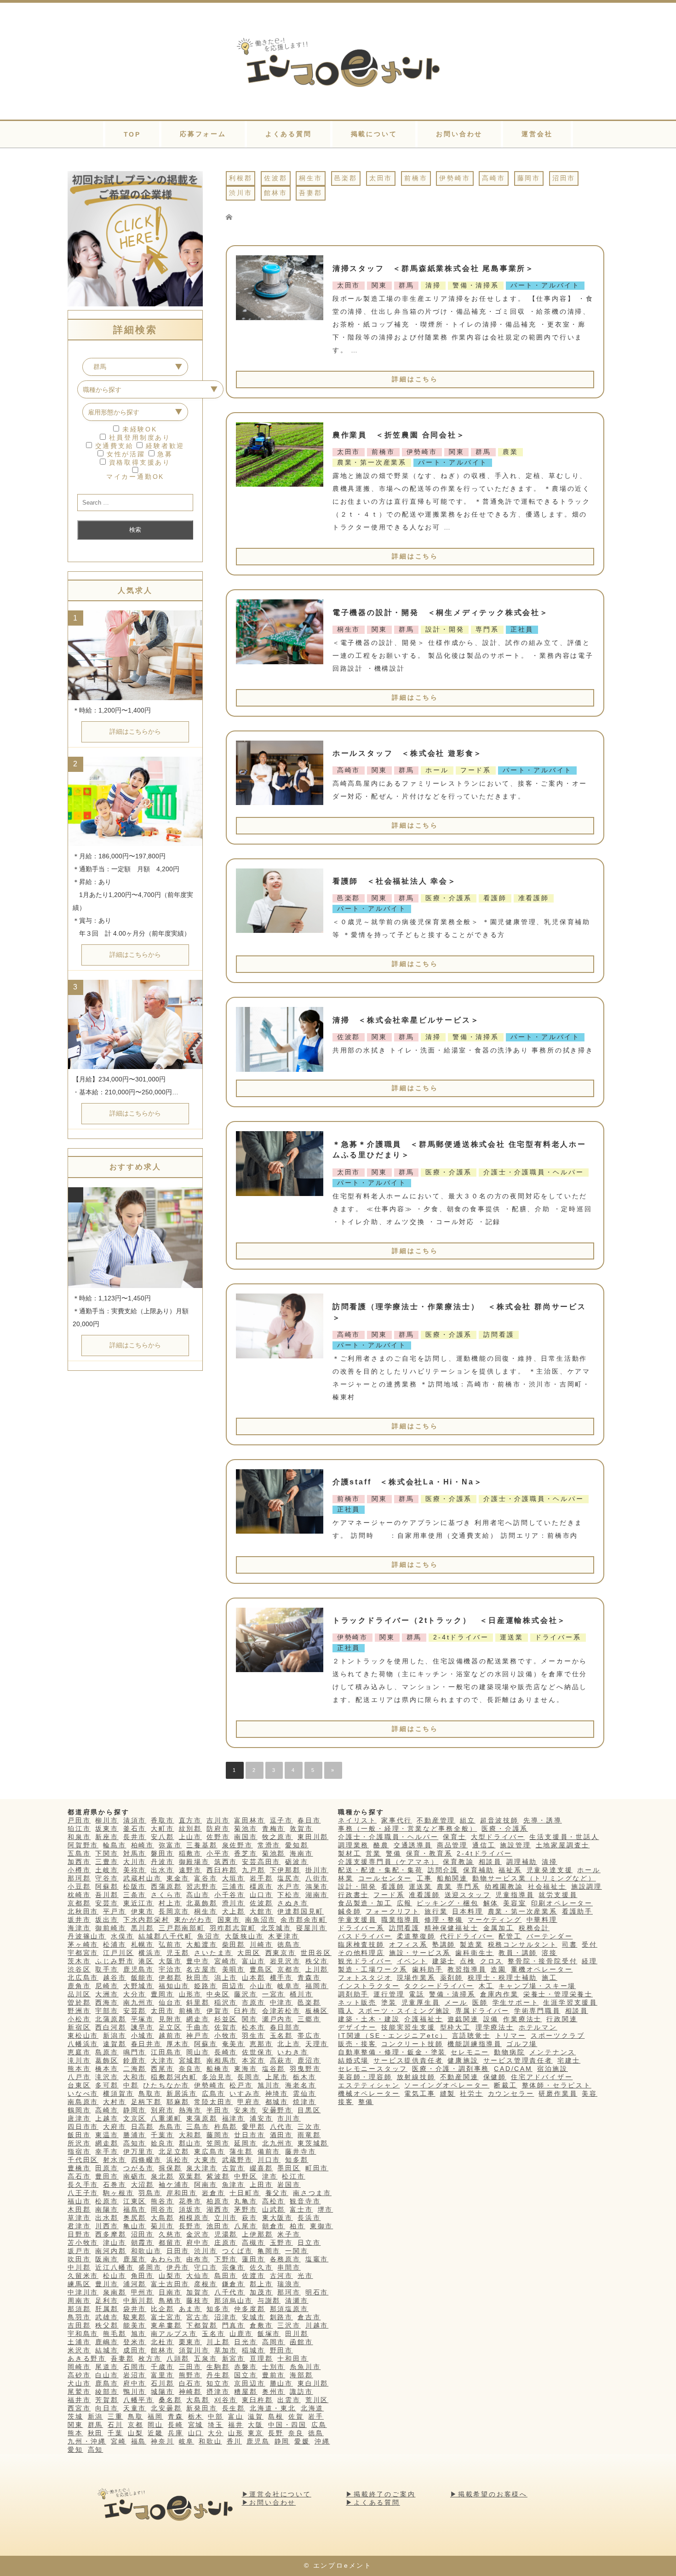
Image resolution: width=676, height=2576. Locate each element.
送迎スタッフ (468, 1895)
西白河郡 (111, 2027)
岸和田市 (182, 2193)
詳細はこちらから (135, 731)
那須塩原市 (289, 2309)
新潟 (96, 2416)
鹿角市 (79, 1986)
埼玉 (216, 2425)
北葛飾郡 (202, 1903)
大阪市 (170, 1961)
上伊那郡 (257, 2234)
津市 (270, 2176)
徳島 (316, 2433)
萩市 (250, 2218)
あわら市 (166, 2259)
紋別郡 (190, 1828)
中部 (216, 2416)
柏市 (298, 2226)
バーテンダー (550, 1936)
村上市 (170, 1903)
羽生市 (253, 2035)
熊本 (75, 2433)
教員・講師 (518, 1953)
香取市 (162, 1820)
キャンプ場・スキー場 (537, 1986)
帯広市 (309, 2035)
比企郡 (162, 2309)
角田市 (143, 2276)
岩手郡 (261, 1878)
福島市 (135, 2209)
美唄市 (234, 1969)
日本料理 (467, 1911)
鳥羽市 (79, 2317)
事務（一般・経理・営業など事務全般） (407, 1828)
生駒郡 (218, 2367)
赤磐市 (246, 2367)
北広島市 (83, 1978)
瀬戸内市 (278, 2019)
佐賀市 (226, 2027)
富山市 (253, 1961)
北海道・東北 (273, 2408)
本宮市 (253, 2060)
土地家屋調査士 (563, 1845)
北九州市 (278, 2143)
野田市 (281, 2350)
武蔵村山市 (143, 1878)
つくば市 (238, 2251)
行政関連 (562, 2019)
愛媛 (302, 2441)
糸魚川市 (305, 2367)
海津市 (79, 1928)
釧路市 (281, 2317)
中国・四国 (287, 2425)
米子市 (289, 2234)
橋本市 (107, 2069)
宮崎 (119, 2441)
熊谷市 (162, 2201)
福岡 (155, 2416)
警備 (394, 1853)
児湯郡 (226, 2234)
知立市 (218, 2383)
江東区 (135, 2201)
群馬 (96, 2425)
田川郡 (297, 2334)
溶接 (550, 1953)
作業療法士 (522, 2019)
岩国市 (289, 2185)
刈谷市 (226, 2400)
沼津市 (226, 2317)
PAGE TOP (653, 2491)
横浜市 (150, 1953)
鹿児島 (258, 2441)
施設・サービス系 (420, 1953)
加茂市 (261, 2292)
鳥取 (136, 2416)
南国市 (246, 1837)
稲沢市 (226, 2002)
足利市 (107, 2300)
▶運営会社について (277, 2494)
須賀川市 (194, 2350)
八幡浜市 (83, 2044)
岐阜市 (289, 1986)
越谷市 (115, 1978)
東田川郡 (313, 1837)
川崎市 (261, 1944)
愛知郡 (297, 1845)
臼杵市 (246, 2011)
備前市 (269, 2151)
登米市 (135, 2342)
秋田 (96, 2433)
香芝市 (246, 1853)
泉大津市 (202, 2168)
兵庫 (176, 2433)
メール (456, 2002)
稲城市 (253, 2350)
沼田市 (564, 178)
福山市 (79, 2201)
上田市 (261, 2185)
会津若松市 (281, 2011)
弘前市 (170, 1944)
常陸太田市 (213, 2102)
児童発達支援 (550, 1870)
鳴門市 (135, 2052)
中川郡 (79, 2267)
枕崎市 (79, 1895)
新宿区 (79, 2027)
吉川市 (218, 1820)
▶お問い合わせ (269, 2502)
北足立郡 (174, 2151)
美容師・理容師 (365, 2077)
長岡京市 (174, 1911)
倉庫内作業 (499, 1994)
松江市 (293, 2176)
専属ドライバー (482, 2011)
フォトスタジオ (365, 1978)
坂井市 (79, 1920)
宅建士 (569, 2060)
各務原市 (285, 2259)
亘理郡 (261, 2358)
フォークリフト (393, 1911)
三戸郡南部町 (182, 1928)
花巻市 (190, 2201)
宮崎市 (226, 1961)
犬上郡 (234, 1911)
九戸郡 (253, 1870)
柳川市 (107, 1820)
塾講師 (444, 1944)
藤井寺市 (301, 2151)
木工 (487, 1986)
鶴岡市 (79, 2110)
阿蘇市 (206, 2044)
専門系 (468, 1886)
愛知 (75, 2449)
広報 (405, 1903)
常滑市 (269, 1845)
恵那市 (261, 2044)
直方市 (190, 1820)
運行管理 (389, 1994)
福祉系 (510, 1870)
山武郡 (274, 2209)
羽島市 (150, 2193)
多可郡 (107, 2085)
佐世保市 (257, 2052)
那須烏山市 (234, 2300)
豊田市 (107, 2176)
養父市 (277, 2193)
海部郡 (301, 2375)
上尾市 (277, 2077)
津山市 (115, 2242)
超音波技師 (499, 1820)
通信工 (484, 1845)
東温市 (107, 2135)
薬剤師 (452, 1978)
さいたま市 (213, 1953)
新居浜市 (182, 2093)
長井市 (135, 1837)
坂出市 (107, 1920)
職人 (346, 2011)
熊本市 (79, 2069)
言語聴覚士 (471, 2035)
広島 (319, 2425)
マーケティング (495, 1920)
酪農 (381, 1845)
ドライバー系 (361, 1928)
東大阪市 (278, 2218)
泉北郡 (162, 2176)
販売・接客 (357, 2044)
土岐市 (107, 1870)
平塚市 (143, 2019)
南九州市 (139, 2002)
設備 (491, 2019)
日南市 (170, 2292)
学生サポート (516, 2002)
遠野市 (190, 1870)
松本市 (253, 2027)
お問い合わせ (459, 134)
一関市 (297, 2251)
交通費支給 (113, 446)
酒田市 (281, 2135)
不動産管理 (436, 1820)
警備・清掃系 (452, 1994)
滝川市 (79, 2060)
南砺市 (135, 2176)
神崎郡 (190, 2392)
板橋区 (317, 2011)
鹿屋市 (135, 2259)
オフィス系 (408, 1944)
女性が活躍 (124, 454)
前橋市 (416, 178)
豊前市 (274, 2375)
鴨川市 (135, 2392)
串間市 (289, 2267)
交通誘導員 (413, 1845)
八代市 (281, 2127)
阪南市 (107, 2259)
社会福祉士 (547, 1886)
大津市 (162, 2060)
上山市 (190, 1837)
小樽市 (79, 1870)
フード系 (389, 1895)
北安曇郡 (166, 2408)
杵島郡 (226, 2127)
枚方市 (150, 2358)
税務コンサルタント (523, 1944)
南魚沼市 (261, 1920)
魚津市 (234, 2185)
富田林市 (249, 1820)
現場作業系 (416, 1978)
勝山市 (281, 2383)
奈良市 (190, 2069)
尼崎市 (107, 1986)
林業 (346, 1878)
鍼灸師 (349, 1911)
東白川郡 (313, 2383)
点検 (468, 1961)
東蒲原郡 (202, 2118)
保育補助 (478, 1870)
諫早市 (143, 2027)
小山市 (261, 1986)
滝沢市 (107, 2077)
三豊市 (107, 1862)
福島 (139, 2441)
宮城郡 (190, 2060)
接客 (346, 2102)
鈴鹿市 (135, 2060)
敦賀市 (301, 1828)
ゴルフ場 (522, 2044)
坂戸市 (79, 2251)
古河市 (281, 2276)
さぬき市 (293, 1903)
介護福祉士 (424, 2019)
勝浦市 (135, 2135)
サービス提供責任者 (408, 2060)
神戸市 (198, 2035)
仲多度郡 (249, 2309)
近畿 (155, 2433)
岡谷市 (162, 2209)
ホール (589, 1870)
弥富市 (170, 1845)
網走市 (198, 2019)
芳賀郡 (107, 2400)
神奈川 (162, 2441)
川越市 (317, 2325)
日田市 (178, 2251)
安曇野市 (278, 2110)
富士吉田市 (170, 2284)
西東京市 (281, 1953)
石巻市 (115, 2185)
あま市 (190, 2309)
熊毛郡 (115, 2334)
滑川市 (234, 1903)
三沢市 (289, 2325)
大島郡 (162, 2218)
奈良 (296, 2433)
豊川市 (107, 2284)
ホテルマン (538, 2027)
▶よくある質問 (373, 2502)
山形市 (190, 1994)
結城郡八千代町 (166, 1936)
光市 (305, 2276)
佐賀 (296, 2416)
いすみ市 (245, 2093)
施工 (550, 1978)
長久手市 (83, 2185)
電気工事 (420, 2093)
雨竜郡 (309, 2135)
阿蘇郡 (107, 1886)
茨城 (75, 2416)
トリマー (511, 2035)
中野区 (246, 2176)
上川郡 (317, 1969)
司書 (570, 1944)
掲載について (374, 134)
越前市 (170, 2035)
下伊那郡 (285, 1870)
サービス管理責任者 (518, 2060)
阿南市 (206, 2185)
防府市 (218, 1828)
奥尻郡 (135, 2218)
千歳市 (162, 2367)
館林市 (275, 193)
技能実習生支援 (408, 2027)
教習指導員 (467, 1969)
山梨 (136, 2433)
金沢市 (198, 2234)
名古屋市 (202, 1969)
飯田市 (79, 2135)
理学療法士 (495, 2027)
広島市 (213, 2093)
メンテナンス (553, 2052)
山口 (196, 2433)
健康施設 (463, 2060)
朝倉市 (274, 2226)
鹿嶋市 (107, 2342)
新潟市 (115, 2035)
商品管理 (452, 1845)
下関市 (107, 1853)
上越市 (107, 2118)
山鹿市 (241, 2334)
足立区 (170, 2027)
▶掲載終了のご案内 (381, 2494)
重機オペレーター (542, 1969)
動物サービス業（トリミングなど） (534, 1878)
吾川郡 (107, 1895)
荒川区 (317, 2400)
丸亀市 (246, 2201)
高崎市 (493, 178)
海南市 (301, 1853)
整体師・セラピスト (557, 2085)
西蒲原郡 (166, 1886)
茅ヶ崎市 (83, 1944)
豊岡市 (162, 1994)
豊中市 (198, 1961)
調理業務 (353, 1845)
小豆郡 (79, 1886)
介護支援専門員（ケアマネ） (388, 1862)
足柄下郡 (146, 2102)
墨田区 (289, 2168)
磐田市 (162, 1853)
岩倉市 (213, 2193)
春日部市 (285, 2027)
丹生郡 (218, 2375)
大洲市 (107, 1994)
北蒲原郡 (111, 2019)
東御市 (321, 2226)
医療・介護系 (505, 1828)
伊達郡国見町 (301, 1911)
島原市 (107, 2052)
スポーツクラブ (558, 2035)
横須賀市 (118, 2093)
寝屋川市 (312, 1928)
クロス (492, 1961)
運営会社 (537, 134)
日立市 (309, 2242)
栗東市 (190, 2342)
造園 (498, 1969)
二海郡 (135, 2069)
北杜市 (162, 2342)
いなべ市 (83, 2093)
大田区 (249, 1953)
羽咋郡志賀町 (233, 1928)
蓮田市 (253, 2259)
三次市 (309, 2127)
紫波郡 (218, 2176)
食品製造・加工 (365, 1903)
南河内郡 (111, 2251)
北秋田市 (83, 1911)
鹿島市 (107, 2383)
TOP (132, 134)
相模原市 (194, 2218)
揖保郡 (170, 2168)
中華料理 (542, 1920)
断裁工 (505, 2085)
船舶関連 (452, 1878)
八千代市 (230, 2292)
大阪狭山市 (244, 1936)
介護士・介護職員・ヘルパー (388, 1837)
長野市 (190, 2226)
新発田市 (202, 2408)
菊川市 (162, 2226)
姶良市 (162, 2143)
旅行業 (436, 1911)
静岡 (282, 2441)
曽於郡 (79, 2002)
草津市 (79, 2218)
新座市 (107, 1837)
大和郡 (190, 2135)
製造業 (471, 1944)
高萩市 (281, 2060)
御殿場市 (194, 1862)
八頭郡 (178, 2358)
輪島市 (115, 1845)
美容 (590, 2093)
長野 (276, 2433)
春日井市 (146, 2044)
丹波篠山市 (87, 1936)
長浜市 (309, 2218)
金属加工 (499, 1928)
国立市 (246, 2375)
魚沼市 (209, 1936)
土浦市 (79, 2342)
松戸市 (241, 2085)
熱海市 (190, 2110)
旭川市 (269, 2085)
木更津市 (284, 1936)
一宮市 (274, 1994)
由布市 (198, 2259)
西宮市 (79, 2408)
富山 (236, 2416)
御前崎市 (111, 1928)
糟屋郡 (246, 2392)
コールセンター (385, 1878)
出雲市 (289, 2400)
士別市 (274, 2367)
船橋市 (218, 2069)
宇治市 (170, 1969)
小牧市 (226, 2035)
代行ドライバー (467, 1936)
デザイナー (357, 2027)
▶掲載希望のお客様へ (489, 2494)
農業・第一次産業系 (523, 1911)
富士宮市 (166, 2317)
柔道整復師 (416, 1936)
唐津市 (79, 2118)
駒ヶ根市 (118, 2193)
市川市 (289, 2118)
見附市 (170, 2019)
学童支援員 (357, 1920)
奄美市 (234, 2044)
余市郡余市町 (304, 1920)
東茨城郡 (313, 2143)
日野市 (79, 2234)
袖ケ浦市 (174, 2185)
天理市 (317, 2044)
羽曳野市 (305, 2069)
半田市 (218, 2110)
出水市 (162, 1870)
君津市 (79, 2226)
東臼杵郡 (257, 2400)
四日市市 (83, 2127)
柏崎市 (143, 1845)
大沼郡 (143, 2185)
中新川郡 (139, 2300)
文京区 (135, 2118)
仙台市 (170, 2002)
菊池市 (246, 1828)
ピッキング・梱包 (447, 1903)
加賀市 (198, 2292)
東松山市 (83, 2035)
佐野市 (218, 1837)
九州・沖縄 (87, 2441)
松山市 (115, 2276)
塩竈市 (317, 2259)
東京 (256, 2433)
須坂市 (190, 2209)
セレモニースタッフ (373, 2069)
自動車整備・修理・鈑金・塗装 (392, 2052)
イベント (412, 1961)
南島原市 (83, 2102)
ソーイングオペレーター (447, 2085)
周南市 (79, 2300)
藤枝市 (198, 2300)
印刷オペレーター (562, 1903)
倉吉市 (309, 2317)
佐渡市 (253, 2276)
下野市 (226, 2259)
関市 (250, 2019)
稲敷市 (190, 1853)
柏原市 (218, 2201)
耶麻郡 (178, 2102)
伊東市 (143, 1911)
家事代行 (397, 1820)
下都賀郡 (202, 2325)
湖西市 (218, 2209)
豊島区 (261, 1969)
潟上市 (226, 1978)
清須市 (135, 1820)
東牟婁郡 (166, 2325)
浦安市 (261, 2118)
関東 (75, 2425)
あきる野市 (87, 2358)
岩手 (316, 2416)
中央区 (218, 1994)
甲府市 (249, 2102)
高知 (96, 2449)
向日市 (107, 2408)
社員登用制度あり (138, 437)
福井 (236, 2425)
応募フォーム (203, 134)
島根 (276, 2416)
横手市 (281, 1978)
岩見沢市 (285, 1961)
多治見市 (217, 2077)
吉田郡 (79, 2325)
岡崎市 (79, 2367)
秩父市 (317, 1961)
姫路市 (206, 1986)
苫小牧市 (83, 2242)
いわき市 (293, 2052)
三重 (115, 2416)
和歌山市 (146, 2251)
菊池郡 (274, 1853)
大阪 (256, 2425)
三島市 (198, 2127)
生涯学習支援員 (570, 2002)
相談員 (490, 1862)
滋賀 (256, 2416)
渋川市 (241, 193)
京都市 (289, 1969)
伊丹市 (178, 2267)
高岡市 (274, 2342)
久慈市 (170, 2234)
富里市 (162, 2375)
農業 (445, 1886)
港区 (146, 1961)
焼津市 (304, 2102)
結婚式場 (353, 2060)
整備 (366, 2102)
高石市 (79, 2176)
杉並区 (226, 2019)
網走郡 (107, 2143)
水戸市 (289, 1886)
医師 (480, 2002)
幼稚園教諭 (504, 1886)
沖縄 (322, 2441)
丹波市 (162, 1862)
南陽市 (107, 2209)
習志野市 (202, 1886)
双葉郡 (190, 2176)
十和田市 (293, 2358)
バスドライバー (365, 1936)
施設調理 (587, 1886)
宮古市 (198, 2317)
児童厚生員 (421, 2002)
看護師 (393, 1886)
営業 (373, 1853)
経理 (590, 1961)
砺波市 (297, 1862)
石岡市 (135, 2367)
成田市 (135, 2350)
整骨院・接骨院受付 (542, 1961)
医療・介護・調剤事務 (451, 2069)
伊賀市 (218, 2011)
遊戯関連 (463, 2019)
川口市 (269, 2160)
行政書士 (353, 1895)
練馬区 (79, 2284)
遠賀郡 (115, 2044)
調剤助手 (353, 1994)
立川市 (226, 2218)
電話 (417, 1994)
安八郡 (162, 1837)
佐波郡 (275, 178)
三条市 (135, 1895)
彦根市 (206, 2284)
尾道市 (107, 2367)
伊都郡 (170, 1978)
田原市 (107, 2168)
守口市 (206, 2267)
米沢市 (79, 2350)
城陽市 (162, 2392)
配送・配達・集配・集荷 (381, 1870)
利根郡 (241, 178)
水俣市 (122, 1936)
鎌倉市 (234, 2284)
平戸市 (115, 1911)
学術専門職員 (537, 2011)
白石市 (190, 2383)
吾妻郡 (310, 193)
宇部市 (107, 2011)
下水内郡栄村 (146, 1920)
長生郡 (234, 2408)
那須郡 (79, 2309)
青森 (176, 2416)
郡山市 (190, 2143)
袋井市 (135, 2309)
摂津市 (218, 2392)
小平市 (218, 1853)
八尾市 (246, 2226)
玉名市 (213, 2334)
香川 (235, 2441)
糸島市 (170, 2127)
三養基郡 (202, 1845)
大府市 (115, 2127)
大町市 (162, 1828)
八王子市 (83, 2193)
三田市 (190, 2367)
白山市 (107, 2375)
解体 (491, 1903)
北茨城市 (276, 1928)
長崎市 (226, 2052)
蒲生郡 (241, 2151)
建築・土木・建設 (369, 2019)
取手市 (107, 1969)
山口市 (261, 1895)
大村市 (115, 2102)
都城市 (277, 2102)
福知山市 (174, 1986)
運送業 (420, 1886)
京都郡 (79, 1903)
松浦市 (115, 1944)
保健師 (495, 2077)
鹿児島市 (139, 1969)
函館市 (301, 2342)
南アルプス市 (174, 2334)
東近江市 (139, 1903)
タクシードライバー (439, 1986)
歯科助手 (427, 1969)
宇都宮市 (83, 1953)
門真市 (234, 2325)
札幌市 (143, 1944)
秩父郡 (107, 2325)
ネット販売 (357, 2002)
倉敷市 (261, 2325)
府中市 (198, 2242)
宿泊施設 (553, 2069)
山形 (236, 2433)
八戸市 (79, 2077)
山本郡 (253, 1978)
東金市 (178, 1878)
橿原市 (261, 1886)
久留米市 (83, 2276)
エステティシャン (369, 2085)
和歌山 (210, 2441)
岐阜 (187, 2441)
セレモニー (470, 2052)
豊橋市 (79, 2168)
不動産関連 (459, 2077)
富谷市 (206, 1878)
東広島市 (209, 2151)
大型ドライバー (498, 1837)
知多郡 (297, 2160)
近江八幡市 (115, 2267)
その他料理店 (361, 1953)
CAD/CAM (513, 2069)
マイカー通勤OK (135, 477)
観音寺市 (305, 2201)
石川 (115, 2425)
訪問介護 (443, 1870)
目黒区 (309, 2110)
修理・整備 (444, 1920)
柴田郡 (234, 1944)
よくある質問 (289, 134)
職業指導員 (401, 1920)
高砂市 (79, 2375)
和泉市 (79, 1837)
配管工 (510, 1936)
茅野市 (246, 2209)
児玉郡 (178, 1953)
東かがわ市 (194, 1920)
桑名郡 (170, 2400)
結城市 (107, 2350)
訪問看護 (404, 1928)
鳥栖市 (170, 2300)
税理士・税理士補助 (502, 1978)
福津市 (234, 2118)
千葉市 (162, 2135)
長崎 (176, 2425)
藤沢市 (246, 1994)
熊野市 (190, 2375)
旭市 (139, 2334)
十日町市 (245, 2193)
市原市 (253, 2002)
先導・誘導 (543, 1820)
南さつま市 (312, 2193)
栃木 (196, 2416)
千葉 (115, 2433)
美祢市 (135, 1870)
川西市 (107, 2226)
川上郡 (218, 2342)
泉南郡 (115, 2292)
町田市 (317, 2168)
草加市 (226, 2350)
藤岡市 (529, 178)
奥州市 (274, 2392)
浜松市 (178, 2160)
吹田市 (79, 2259)
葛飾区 (107, 2060)
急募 (164, 454)
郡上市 (261, 2284)
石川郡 (162, 2383)
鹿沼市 (309, 2060)
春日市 (309, 1820)
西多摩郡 (111, 2234)
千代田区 (83, 2160)
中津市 (281, 2002)
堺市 (326, 2209)
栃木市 (304, 2077)
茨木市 (79, 1961)
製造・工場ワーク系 (373, 1969)
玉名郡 (281, 2035)
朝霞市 (143, 2242)
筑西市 (226, 1862)
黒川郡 (143, 1928)
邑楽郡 (346, 178)
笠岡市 (218, 2143)
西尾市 (162, 2069)
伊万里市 (139, 2151)
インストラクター (369, 1986)
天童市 (135, 2408)
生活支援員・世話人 (564, 1837)
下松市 (289, 1895)
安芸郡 (135, 2011)
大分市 (135, 1994)
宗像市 (234, 2267)
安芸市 (107, 1903)
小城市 (143, 2035)
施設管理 (515, 1845)
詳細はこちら (415, 379)
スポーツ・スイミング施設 (405, 2011)
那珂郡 (79, 1878)
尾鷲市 (79, 2392)
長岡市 (249, 2077)
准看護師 (424, 1895)
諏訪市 (301, 2392)
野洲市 (79, 2011)
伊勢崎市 (455, 178)
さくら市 (166, 1895)
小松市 (79, 2019)
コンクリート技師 (412, 2044)
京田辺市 (249, 2383)
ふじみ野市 (115, 1961)
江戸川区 (118, 1953)
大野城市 (139, 1986)
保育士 (454, 1837)
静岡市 (135, 2110)
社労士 (471, 2093)
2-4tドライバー (484, 1853)
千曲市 (198, 2027)
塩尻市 (289, 1878)
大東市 (206, 2160)
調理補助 (522, 1862)
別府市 (162, 2110)
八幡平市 (139, 2400)
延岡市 (246, 2143)
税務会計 (534, 1928)
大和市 (135, 2077)
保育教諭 (458, 1862)
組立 (468, 1820)
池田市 (218, 2226)
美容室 (515, 1903)
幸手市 (107, 2151)
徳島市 (289, 1944)
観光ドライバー (365, 1961)
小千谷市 (230, 1895)
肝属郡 (107, 2309)
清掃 (550, 1862)
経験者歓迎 (163, 446)
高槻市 (253, 2242)
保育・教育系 (429, 1853)
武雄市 (107, 2317)
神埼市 (277, 2093)
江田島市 (166, 2052)
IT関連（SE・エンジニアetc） (393, 2035)
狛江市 (79, 1828)
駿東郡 (135, 2317)
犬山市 (79, 2383)
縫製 (448, 2093)
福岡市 (317, 1986)
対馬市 (135, 1853)
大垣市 (234, 1878)
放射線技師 (416, 2077)
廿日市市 (249, 2135)
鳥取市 (150, 2093)
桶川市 (301, 1994)
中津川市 (83, 2292)
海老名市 (301, 2085)
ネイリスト (357, 1820)
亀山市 (135, 2226)
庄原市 (226, 2242)
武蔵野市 (238, 2160)
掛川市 (317, 1870)
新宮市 (234, 2358)
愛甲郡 (253, 2127)
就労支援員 (558, 1895)
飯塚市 (269, 2334)
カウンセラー (511, 2093)
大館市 (261, 1911)
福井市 (79, 2400)
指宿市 (79, 2151)
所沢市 (79, 2143)
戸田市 (79, 1820)
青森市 (309, 1978)
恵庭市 (79, 2052)
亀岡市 (269, 2251)
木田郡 (79, 2209)
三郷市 (309, 2019)
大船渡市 (202, 1944)
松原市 (107, 2201)
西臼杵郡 (222, 1870)
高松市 (274, 2201)
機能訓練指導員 (475, 2044)
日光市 (246, 2342)
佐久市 (261, 2267)
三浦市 (234, 1886)
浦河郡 (135, 2284)
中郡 (131, 2085)
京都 (136, 2425)
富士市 (301, 2209)
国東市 (229, 1920)
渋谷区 (79, 1969)
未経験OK (138, 429)
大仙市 (198, 2276)
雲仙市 (304, 2093)
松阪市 (135, 1886)
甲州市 (143, 2292)
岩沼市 (135, 2375)
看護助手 (577, 1911)
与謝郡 (269, 2300)
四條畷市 (146, 2160)
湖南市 (317, 1895)
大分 (216, 2433)
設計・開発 (357, 1886)
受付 (590, 1944)
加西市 (79, 1862)
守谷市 (107, 1878)
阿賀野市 (83, 1845)
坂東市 (107, 1828)
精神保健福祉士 (452, 1928)
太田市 (381, 178)
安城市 (253, 2317)
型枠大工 (455, 2027)
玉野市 (281, 2242)
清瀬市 (297, 2300)
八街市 (317, 1878)
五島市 (79, 1853)
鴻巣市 (317, 1886)
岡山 (155, 2425)
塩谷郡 (274, 2069)
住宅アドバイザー (542, 2077)
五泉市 (206, 2358)
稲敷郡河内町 (174, 2077)
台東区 (79, 2085)
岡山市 (198, 2052)
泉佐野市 (238, 1845)
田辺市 (234, 1986)
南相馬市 (222, 2060)
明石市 (317, 2292)
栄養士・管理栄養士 (558, 1994)
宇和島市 (83, 2334)
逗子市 (281, 1820)
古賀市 (234, 2168)
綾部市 (107, 2392)
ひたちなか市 (166, 2085)
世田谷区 (316, 1953)
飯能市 (143, 1978)
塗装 (389, 2002)
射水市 (115, 2160)
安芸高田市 (261, 1862)
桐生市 (310, 178)
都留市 (170, 2242)
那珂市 (289, 2292)
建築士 (444, 1961)
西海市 (107, 2002)
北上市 (289, 2044)
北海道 (312, 2408)
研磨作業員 (558, 2093)
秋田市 (198, 1978)
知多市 (218, 2309)
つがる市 (139, 2168)
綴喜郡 (261, 2168)
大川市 (135, 1862)
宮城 (196, 2425)
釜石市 (135, 1828)
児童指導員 (515, 1895)
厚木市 (178, 2044)
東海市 (246, 2069)
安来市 (246, 2110)
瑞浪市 (289, 2284)
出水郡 (107, 2218)
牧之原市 (278, 1837)
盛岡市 (150, 2267)
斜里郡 (198, 2002)
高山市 (198, 1895)
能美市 (135, 2325)
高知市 (135, 2143)
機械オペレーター (369, 2093)
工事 (424, 1878)
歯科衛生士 (475, 1953)
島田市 (226, 2276)
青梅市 (274, 1828)
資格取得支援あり (138, 462)
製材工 (349, 1853)
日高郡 (143, 2127)
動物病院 (509, 2052)
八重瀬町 (166, 2118)
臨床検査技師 (361, 1944)
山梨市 (170, 2276)
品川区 (79, 1994)
